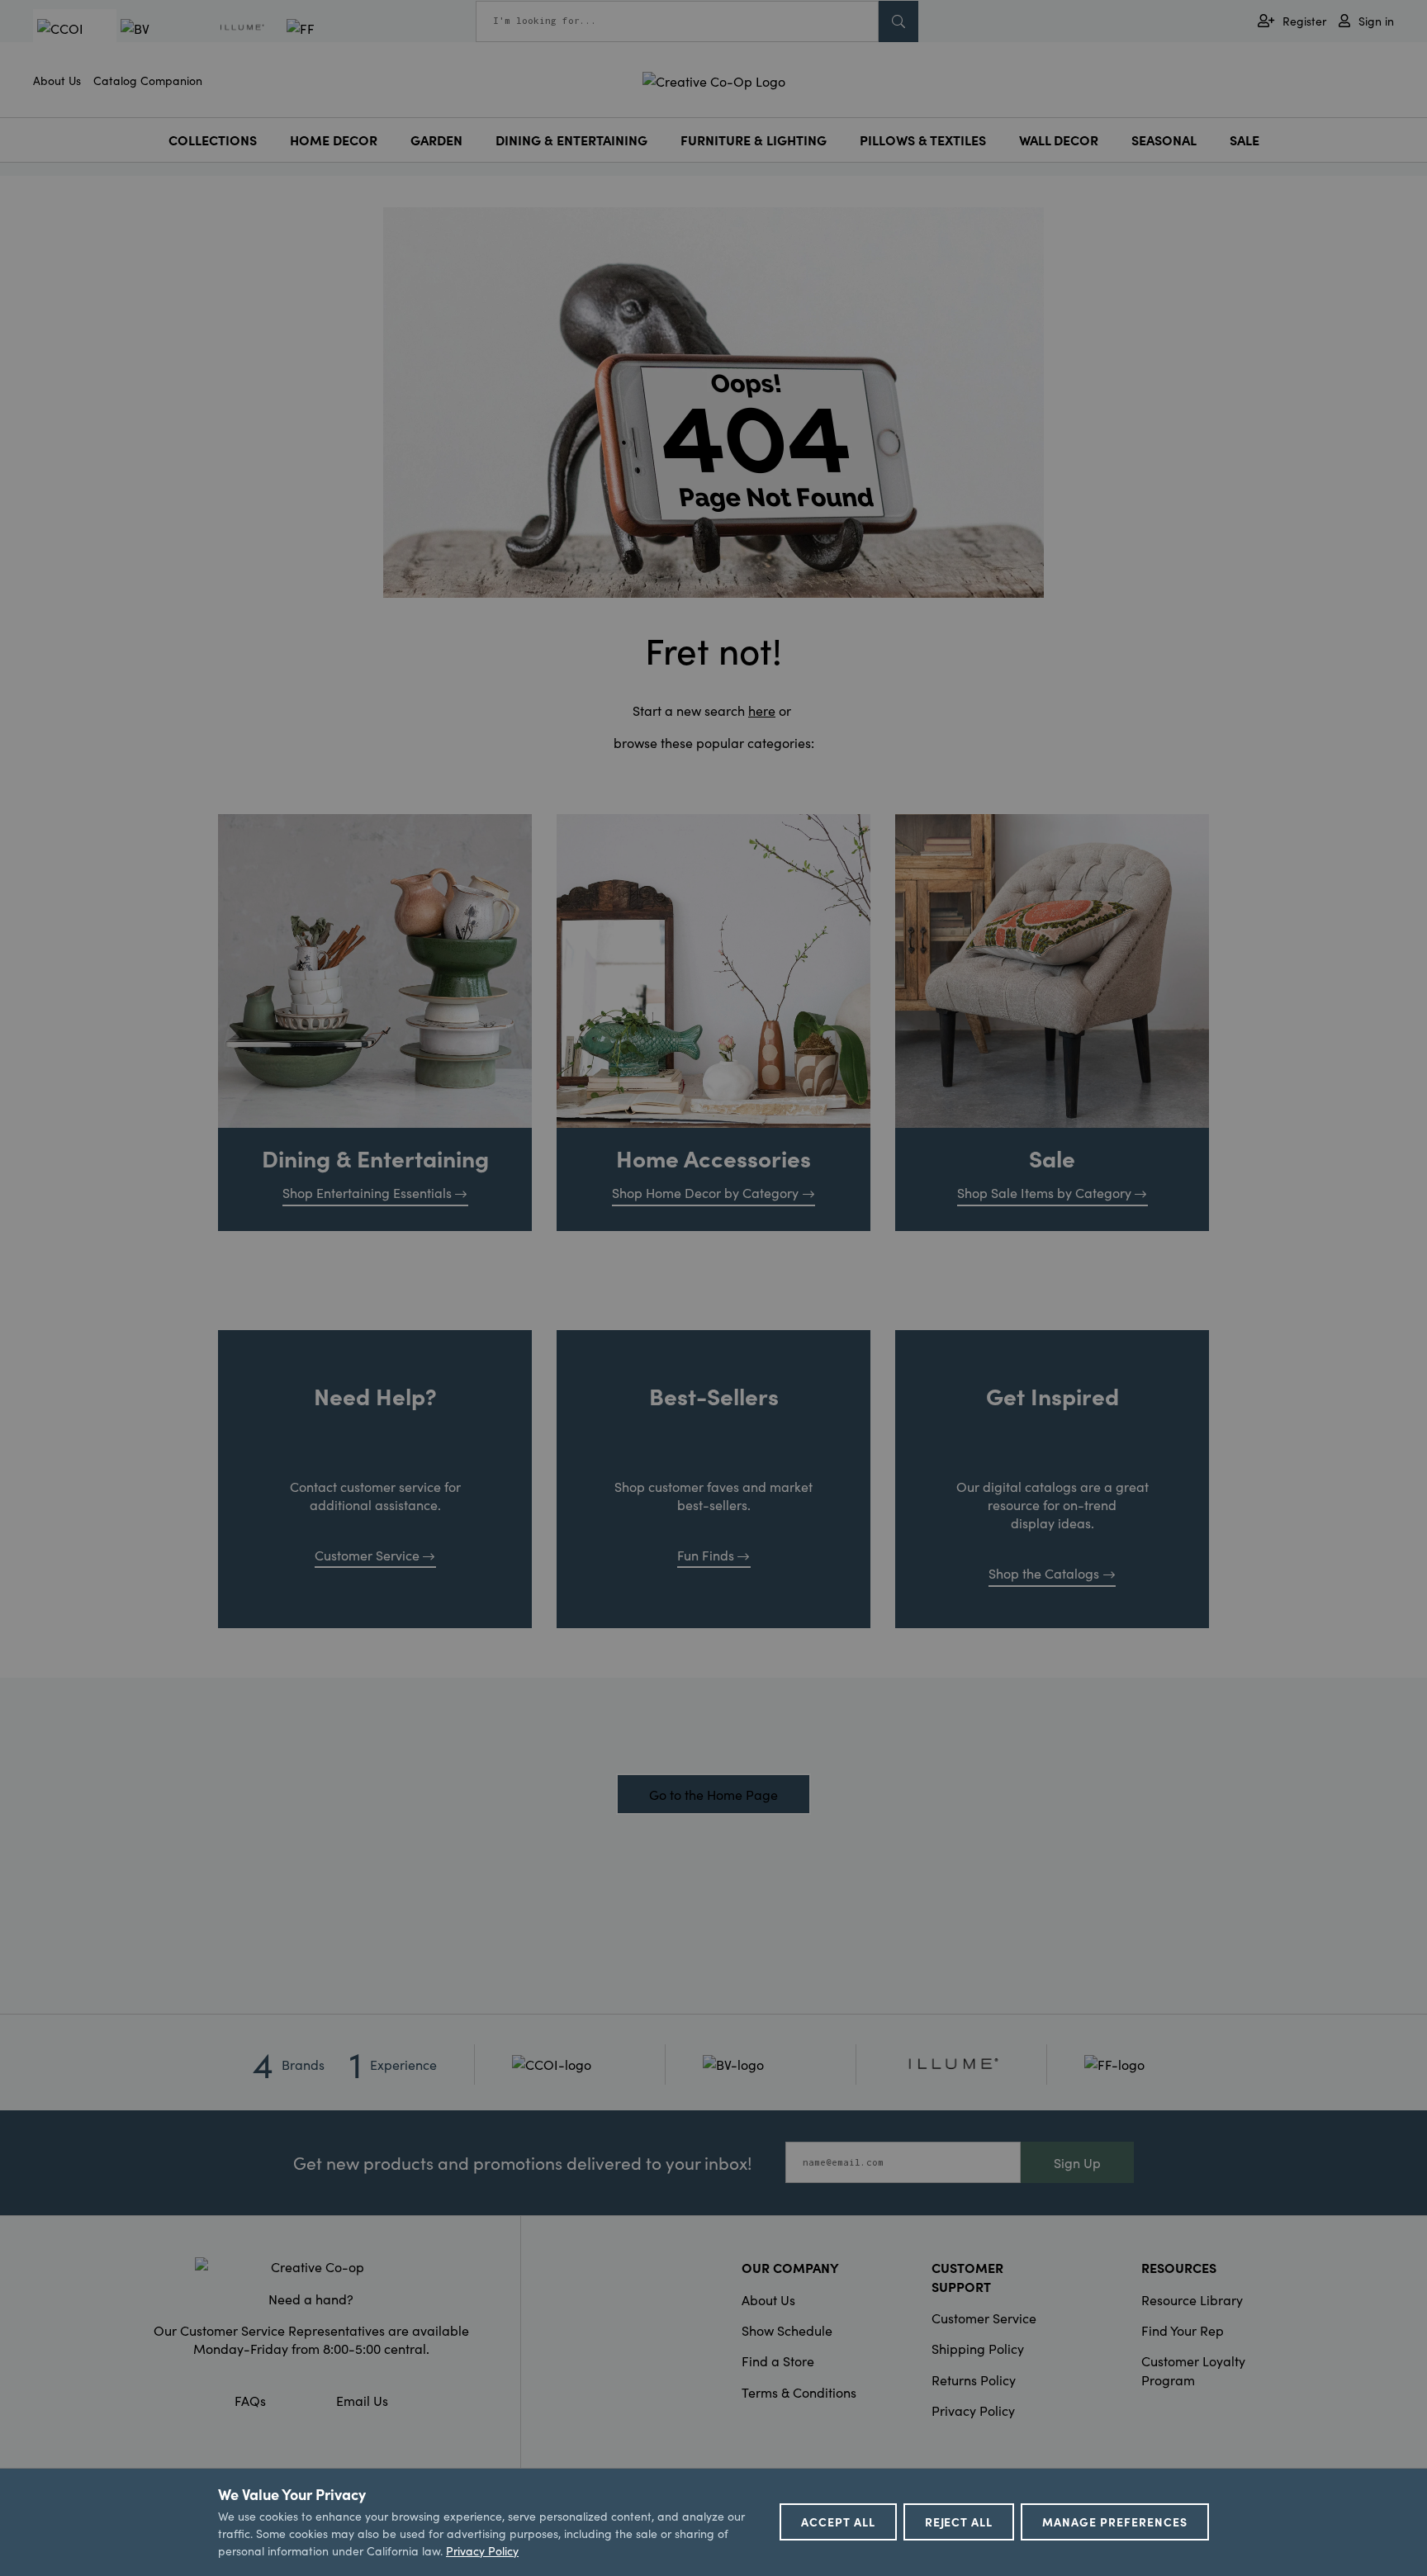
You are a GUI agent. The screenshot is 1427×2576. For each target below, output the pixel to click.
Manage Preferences (1115, 2522)
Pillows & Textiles (923, 140)
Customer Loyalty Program (1193, 2370)
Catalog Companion (148, 80)
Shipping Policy (978, 2348)
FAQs (250, 2400)
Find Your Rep (1183, 2330)
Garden (436, 140)
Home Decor (334, 140)
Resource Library (1192, 2299)
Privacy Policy (973, 2410)
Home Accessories (713, 1158)
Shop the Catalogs (1044, 1573)
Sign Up (1077, 2162)
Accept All (838, 2522)
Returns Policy (974, 2379)
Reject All (959, 2522)
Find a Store (778, 2361)
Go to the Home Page (713, 1794)
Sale (1244, 140)
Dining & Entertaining (571, 140)
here (762, 710)
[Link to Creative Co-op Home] (311, 2266)
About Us (57, 80)
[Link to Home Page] (714, 78)
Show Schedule (787, 2330)
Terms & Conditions (799, 2392)
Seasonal (1164, 140)
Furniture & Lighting (754, 140)
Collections (213, 140)
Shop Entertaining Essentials (367, 1192)
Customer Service (367, 1555)
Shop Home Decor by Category (705, 1192)
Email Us (362, 2400)
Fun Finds (706, 1555)
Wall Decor (1059, 140)
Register (1304, 21)
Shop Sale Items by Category (1044, 1192)
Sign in (1376, 21)
